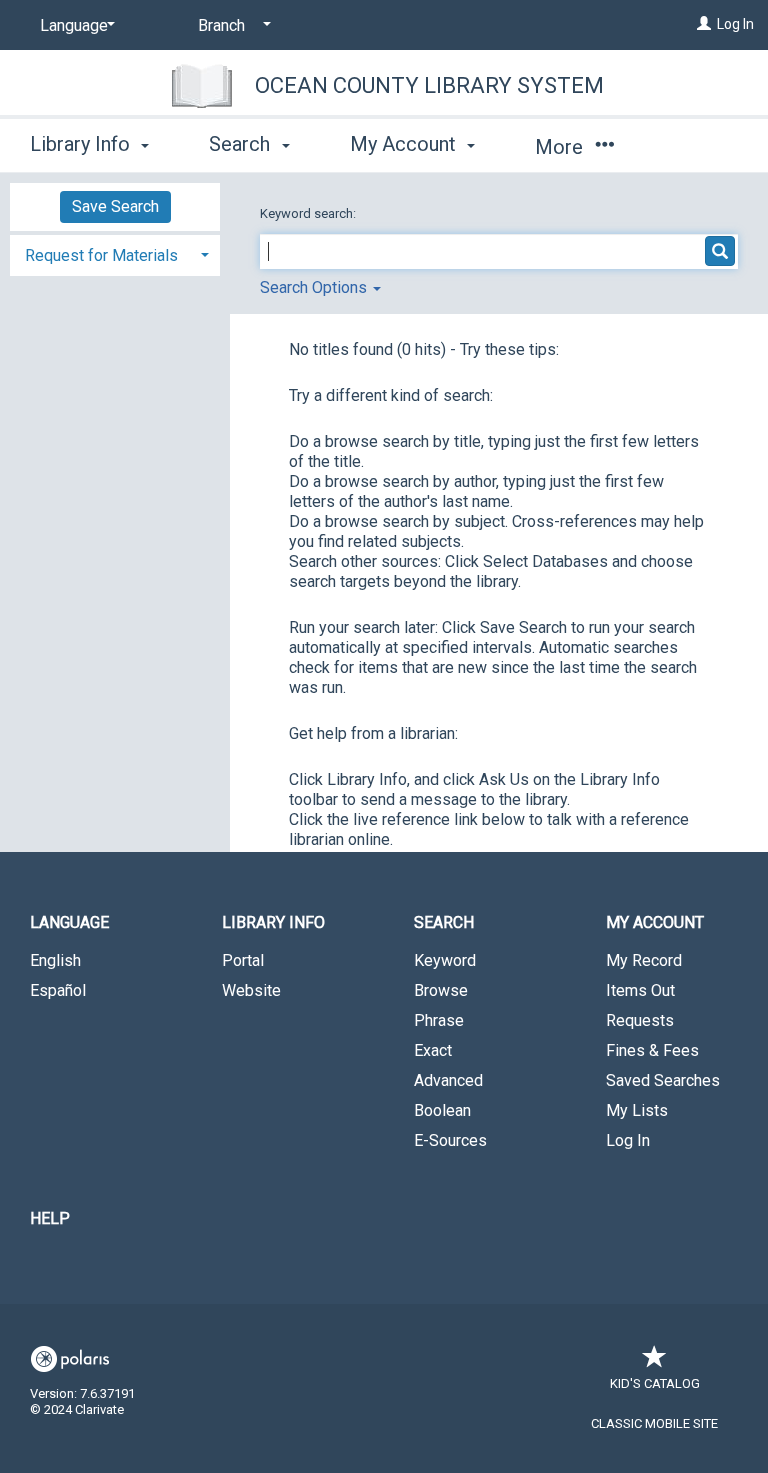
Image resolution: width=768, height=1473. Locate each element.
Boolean (442, 1110)
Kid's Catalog (655, 1383)
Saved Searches (663, 1080)
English (55, 960)
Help (50, 1218)
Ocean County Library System (429, 85)
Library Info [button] (82, 144)
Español (58, 990)
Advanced (448, 1080)
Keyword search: (309, 213)
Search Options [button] (315, 287)
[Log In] (704, 24)
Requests (640, 1020)
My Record (644, 960)
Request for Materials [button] (101, 255)
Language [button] (69, 922)
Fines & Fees (652, 1050)
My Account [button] (405, 144)
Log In (735, 24)
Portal (243, 960)
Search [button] (242, 144)
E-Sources (450, 1140)
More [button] (561, 147)
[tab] (115, 253)
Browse (441, 990)
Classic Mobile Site (654, 1423)
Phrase (439, 1020)
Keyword (445, 960)
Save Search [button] (115, 206)
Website (251, 990)
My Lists (637, 1110)
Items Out (640, 990)
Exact (433, 1050)
